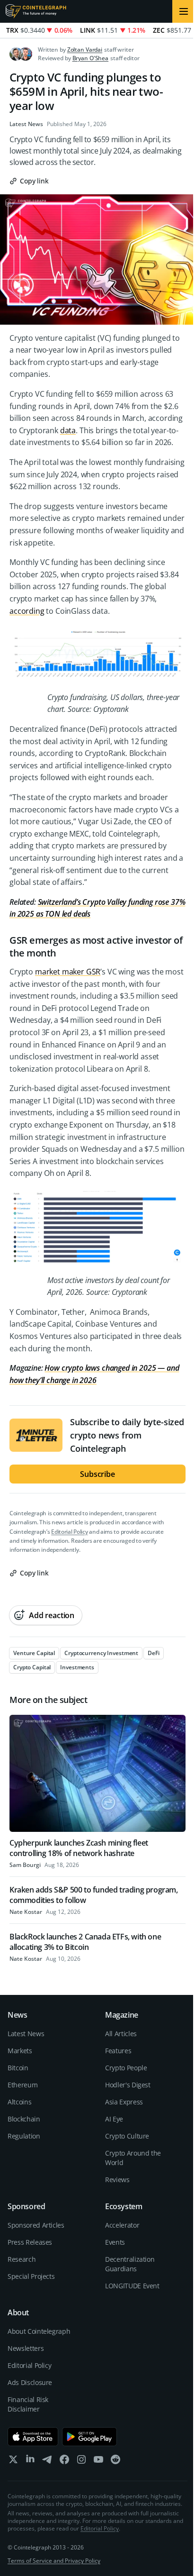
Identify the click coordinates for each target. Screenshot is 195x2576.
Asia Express (124, 2102)
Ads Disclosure (30, 2382)
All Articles (121, 2034)
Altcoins (19, 2102)
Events (115, 2242)
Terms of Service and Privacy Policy (54, 2561)
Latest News (26, 124)
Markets (20, 2051)
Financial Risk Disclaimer (28, 2404)
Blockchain (24, 2119)
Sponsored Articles (36, 2225)
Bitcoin (18, 2068)
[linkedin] (30, 2462)
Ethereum (22, 2085)
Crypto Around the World (133, 2158)
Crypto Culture (127, 2136)
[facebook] (64, 2462)
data (68, 430)
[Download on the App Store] (33, 2437)
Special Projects (31, 2276)
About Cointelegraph (39, 2331)
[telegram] (47, 2462)
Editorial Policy (69, 1532)
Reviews (117, 2180)
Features (118, 2051)
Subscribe (97, 1474)
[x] (13, 2462)
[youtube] (98, 2462)
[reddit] (115, 2462)
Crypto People (126, 2068)
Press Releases (30, 2242)
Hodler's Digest (128, 2085)
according (27, 611)
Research (22, 2259)
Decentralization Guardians (130, 2264)
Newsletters (26, 2348)
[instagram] (81, 2462)
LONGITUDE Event (132, 2286)
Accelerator (122, 2225)
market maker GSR (68, 972)
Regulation (24, 2136)
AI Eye (114, 2119)
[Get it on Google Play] (90, 2437)
